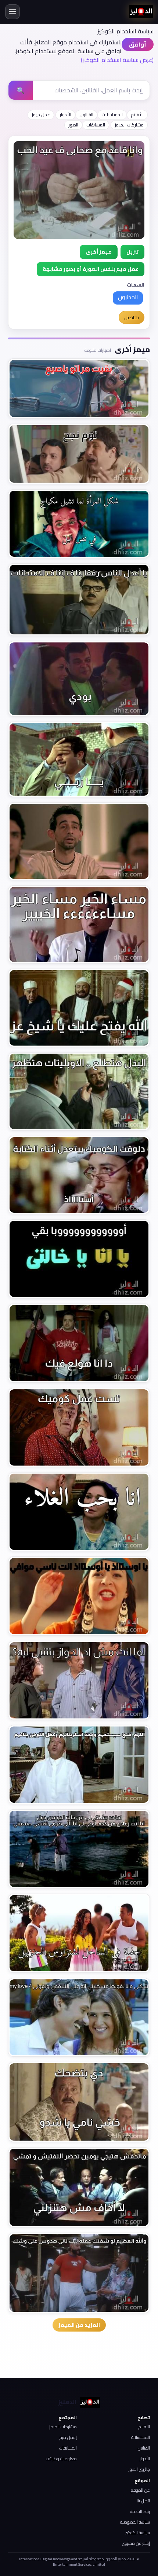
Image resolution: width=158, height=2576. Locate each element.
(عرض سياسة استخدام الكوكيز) (117, 60)
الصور (73, 125)
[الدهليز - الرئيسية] (141, 12)
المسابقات (96, 125)
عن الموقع (140, 2490)
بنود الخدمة (140, 2511)
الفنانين (144, 2448)
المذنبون (128, 297)
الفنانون (86, 115)
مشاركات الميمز (129, 125)
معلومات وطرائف (61, 2459)
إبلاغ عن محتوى (136, 2543)
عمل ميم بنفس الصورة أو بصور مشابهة (91, 269)
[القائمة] (12, 12)
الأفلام (137, 115)
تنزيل (132, 252)
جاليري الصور (139, 2469)
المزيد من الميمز (79, 2325)
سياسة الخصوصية (135, 2522)
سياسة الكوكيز (138, 2533)
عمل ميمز (41, 115)
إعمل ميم (68, 2437)
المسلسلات (112, 115)
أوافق (138, 44)
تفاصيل (132, 317)
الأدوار (65, 115)
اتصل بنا (143, 2501)
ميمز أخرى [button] (99, 252)
